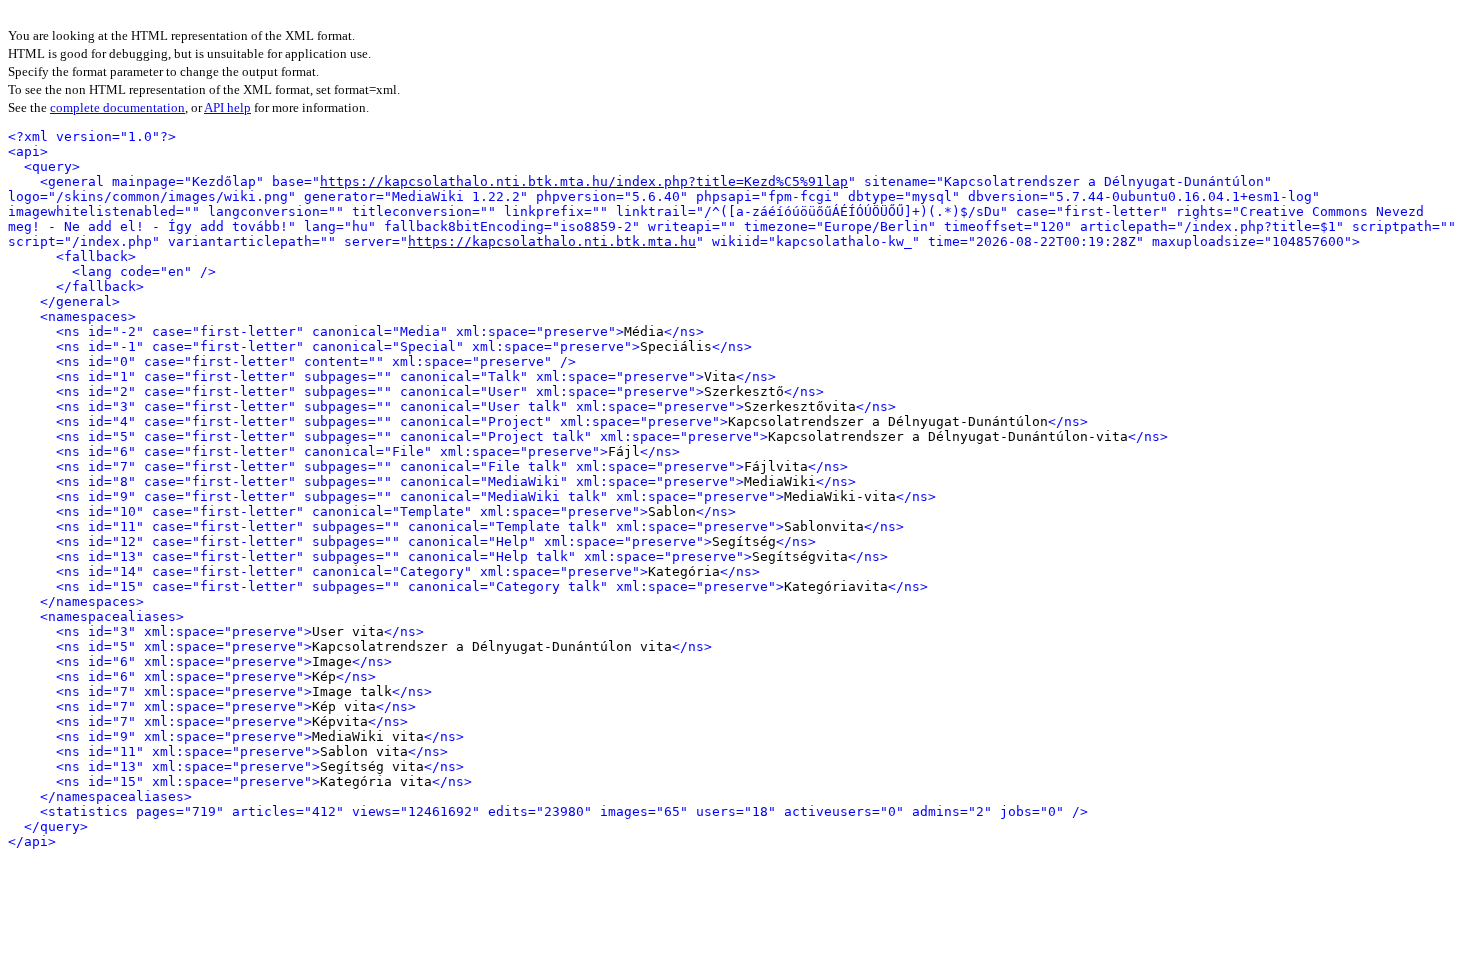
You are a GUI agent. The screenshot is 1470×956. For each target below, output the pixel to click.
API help (227, 107)
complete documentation (117, 107)
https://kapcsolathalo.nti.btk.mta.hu (552, 241)
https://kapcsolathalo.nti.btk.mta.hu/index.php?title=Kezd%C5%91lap (584, 181)
